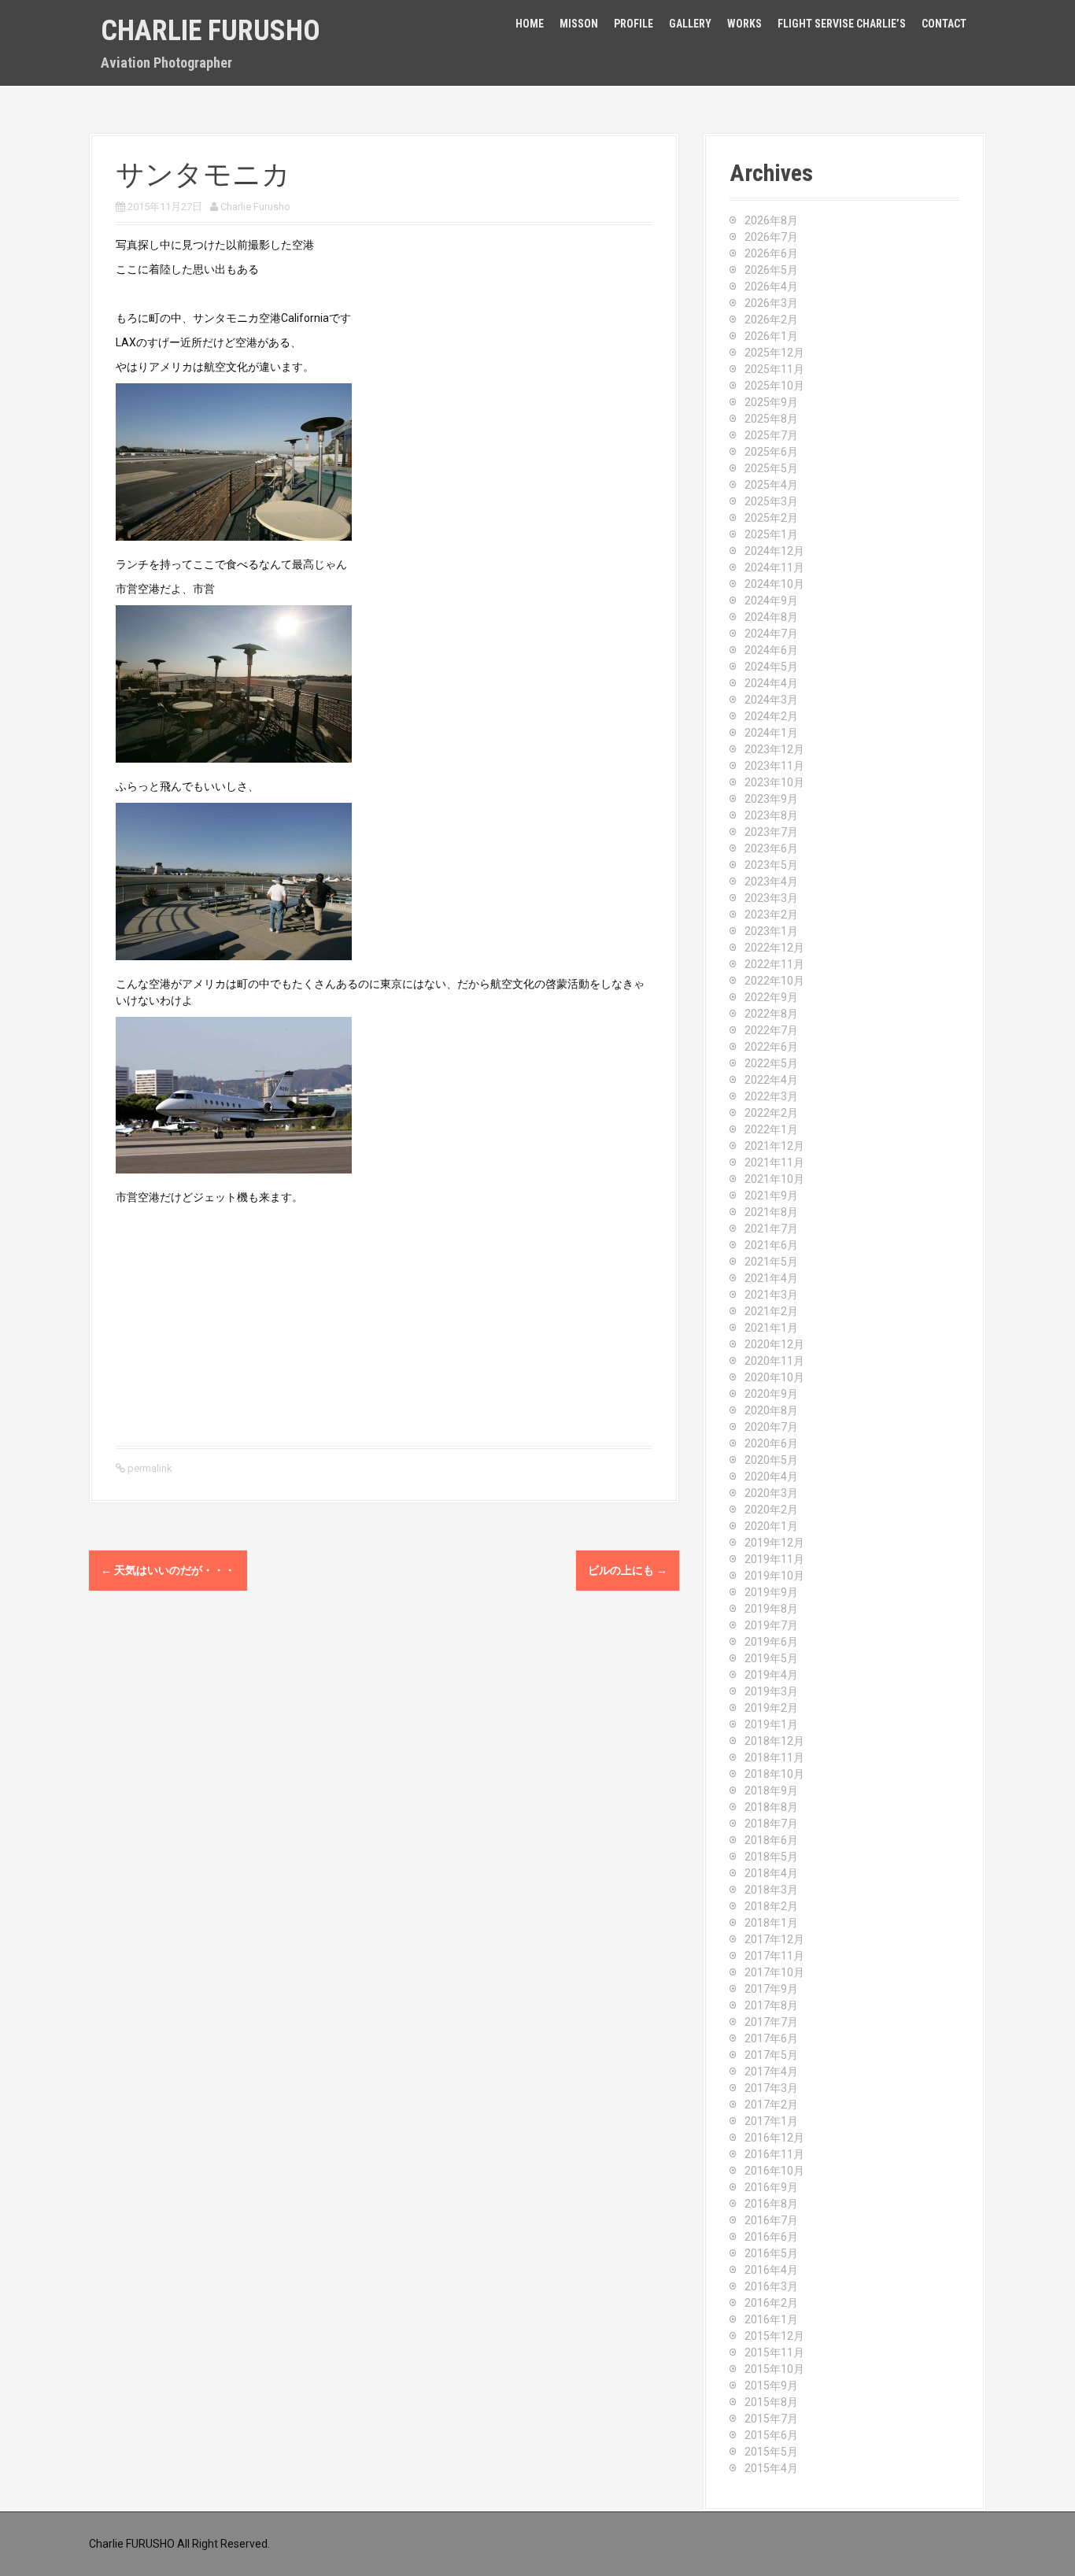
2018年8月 (771, 1807)
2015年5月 (771, 2452)
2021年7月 (771, 1229)
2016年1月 (771, 2319)
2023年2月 (771, 915)
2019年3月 (771, 1691)
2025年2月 (771, 518)
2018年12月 (774, 1741)
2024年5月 (771, 667)
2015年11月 (774, 2352)
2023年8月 (771, 815)
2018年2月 (771, 1906)
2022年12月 (774, 948)
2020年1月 (771, 1526)
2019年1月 (771, 1724)
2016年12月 (774, 2138)
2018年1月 (771, 1923)
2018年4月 (771, 1873)
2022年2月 (771, 1113)
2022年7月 (771, 1030)
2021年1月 (771, 1328)
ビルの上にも (628, 1570)
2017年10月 (774, 1972)
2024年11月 (774, 567)
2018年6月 (771, 1840)
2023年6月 (771, 848)
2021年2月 (771, 1311)
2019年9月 (771, 1592)
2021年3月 (771, 1295)
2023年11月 (774, 766)
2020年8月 (771, 1410)
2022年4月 (771, 1080)
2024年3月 (771, 700)
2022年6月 (771, 1047)
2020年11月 (774, 1361)
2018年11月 (774, 1757)
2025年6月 (771, 452)
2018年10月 (774, 1774)
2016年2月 (771, 2303)
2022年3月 (771, 1096)
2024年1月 (771, 733)
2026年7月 (771, 237)
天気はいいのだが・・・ (168, 1570)
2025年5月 (771, 468)
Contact (944, 24)
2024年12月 (774, 551)
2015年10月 (774, 2369)
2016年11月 (774, 2154)
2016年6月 (771, 2237)
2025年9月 (771, 402)
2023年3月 (771, 898)
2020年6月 (771, 1443)
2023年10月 (774, 782)
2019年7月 (771, 1625)
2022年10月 (774, 981)
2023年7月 (771, 832)
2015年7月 (771, 2419)
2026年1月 (771, 336)
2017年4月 (771, 2072)
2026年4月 (771, 286)
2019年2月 (771, 1708)
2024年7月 (771, 634)
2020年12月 (774, 1344)
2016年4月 (771, 2270)
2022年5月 (771, 1063)
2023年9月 (771, 799)
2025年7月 (771, 435)
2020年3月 (771, 1493)
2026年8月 (771, 220)
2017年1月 (771, 2121)
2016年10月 (774, 2171)
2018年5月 (771, 1857)
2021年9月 (771, 1196)
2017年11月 (774, 1956)
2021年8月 (771, 1212)
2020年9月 (771, 1394)
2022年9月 (771, 997)
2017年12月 (774, 1939)
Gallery (690, 24)
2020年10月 (774, 1377)
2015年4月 (771, 2468)
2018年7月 (771, 1824)
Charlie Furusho (211, 31)
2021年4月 (771, 1278)
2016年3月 (771, 2286)
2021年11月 (774, 1162)
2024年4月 (771, 683)
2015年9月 (771, 2386)
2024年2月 (771, 716)
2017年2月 (771, 2105)
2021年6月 (771, 1245)
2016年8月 (771, 2204)
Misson (579, 24)
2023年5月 (771, 865)
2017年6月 (771, 2038)
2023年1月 (771, 931)
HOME (530, 24)
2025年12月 (774, 353)
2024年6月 (771, 650)
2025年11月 (774, 369)
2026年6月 (771, 253)
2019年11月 (774, 1559)
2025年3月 (771, 501)
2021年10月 (774, 1179)
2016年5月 (771, 2253)
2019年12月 (774, 1543)
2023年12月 (774, 749)
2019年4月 (771, 1675)
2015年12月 (774, 2336)
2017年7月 (771, 2022)
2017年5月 (771, 2055)
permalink (149, 1468)
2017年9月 (771, 1989)
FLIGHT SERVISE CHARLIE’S (842, 24)
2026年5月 (771, 270)
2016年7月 (771, 2220)
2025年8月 (771, 419)
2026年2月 (771, 320)
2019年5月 (771, 1658)
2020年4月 (771, 1476)
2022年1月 (771, 1129)
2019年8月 (771, 1609)
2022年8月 (771, 1014)
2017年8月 (771, 2005)
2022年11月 (774, 964)
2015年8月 (771, 2402)
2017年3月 (771, 2088)
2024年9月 (771, 601)
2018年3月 (771, 1890)
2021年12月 (774, 1146)
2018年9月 (771, 1791)
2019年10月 (774, 1576)
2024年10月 (774, 584)
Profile (634, 24)
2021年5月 (771, 1262)
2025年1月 (771, 534)
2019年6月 (771, 1642)
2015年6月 (771, 2435)
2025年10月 (774, 386)
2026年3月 (771, 303)
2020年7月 (771, 1427)
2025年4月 (771, 485)
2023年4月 (771, 881)
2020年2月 (771, 1510)
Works (744, 24)
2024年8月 (771, 617)
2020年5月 (771, 1460)
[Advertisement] (384, 1324)
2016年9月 (771, 2187)
